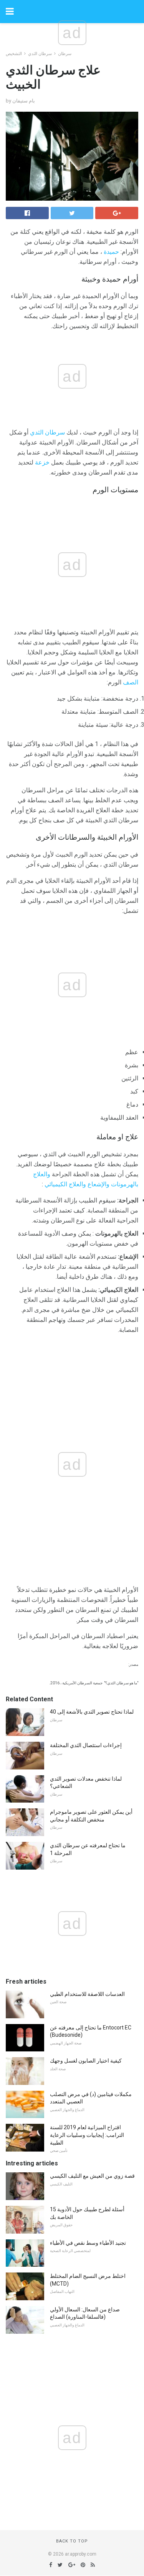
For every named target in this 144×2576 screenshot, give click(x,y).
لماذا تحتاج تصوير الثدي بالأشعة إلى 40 (92, 1712)
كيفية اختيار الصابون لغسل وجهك (86, 2061)
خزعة (42, 462)
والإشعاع (98, 1184)
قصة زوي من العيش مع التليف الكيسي (92, 2176)
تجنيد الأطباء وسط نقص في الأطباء (88, 2243)
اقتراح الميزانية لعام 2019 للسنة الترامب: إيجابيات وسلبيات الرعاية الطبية (87, 2135)
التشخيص (14, 54)
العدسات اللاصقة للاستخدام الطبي (87, 1994)
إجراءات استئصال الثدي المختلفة (86, 1745)
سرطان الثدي (40, 54)
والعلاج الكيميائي (65, 1184)
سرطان (65, 54)
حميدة (111, 252)
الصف (131, 682)
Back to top (72, 2541)
